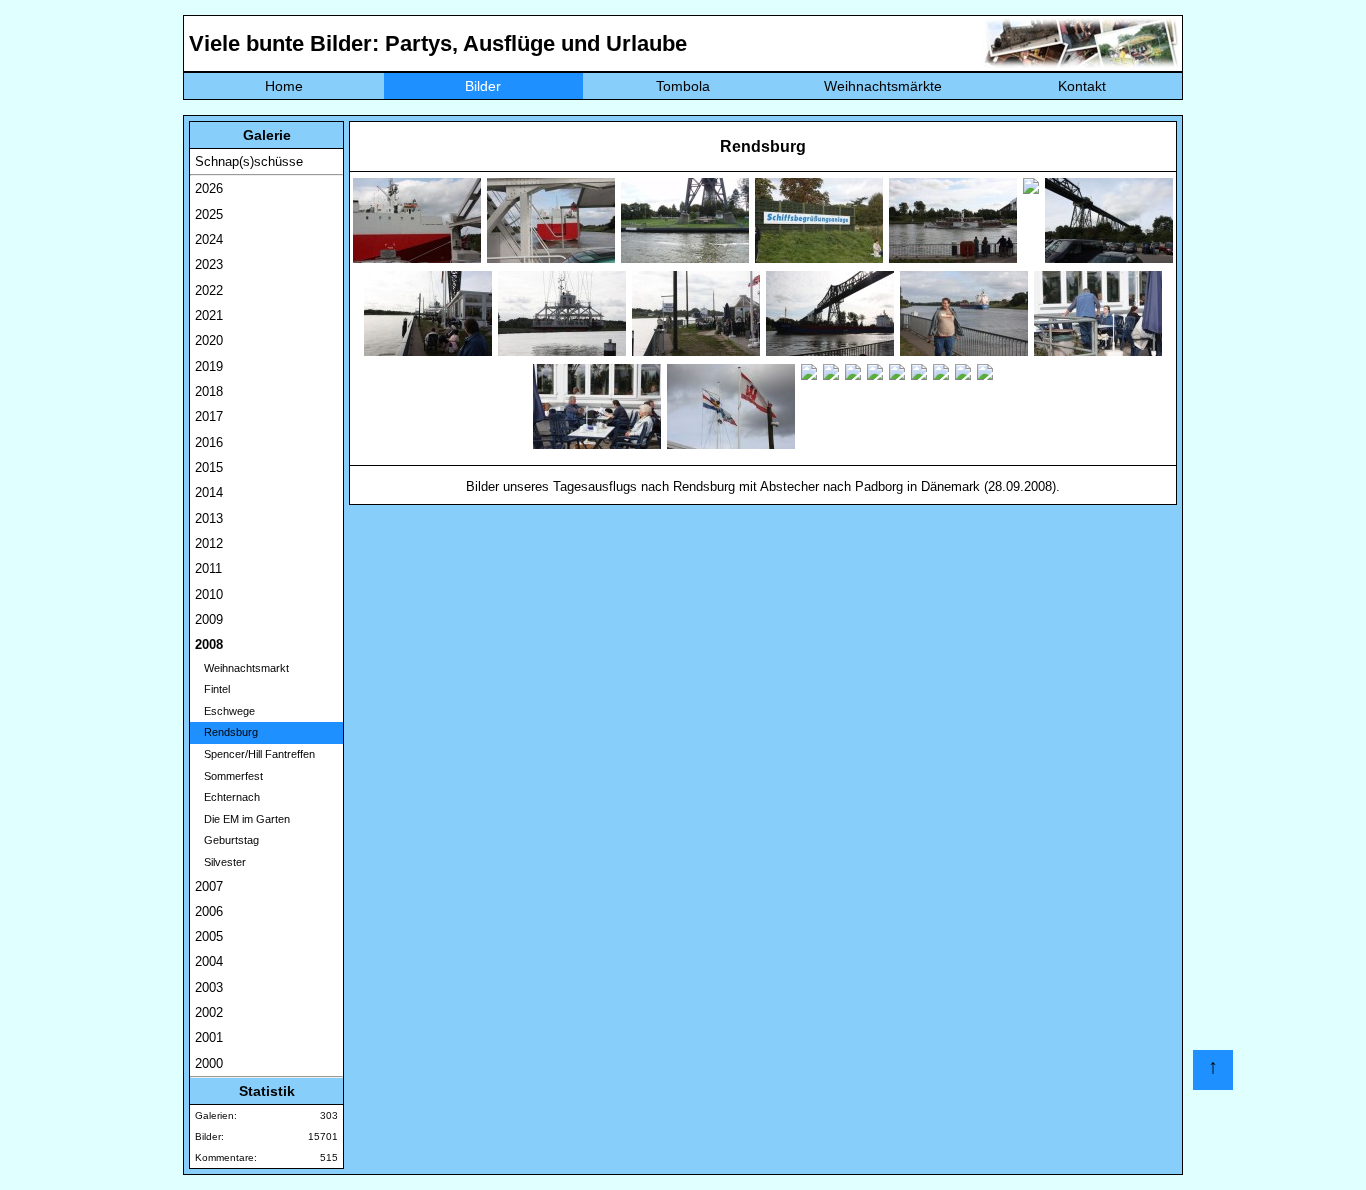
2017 (209, 416)
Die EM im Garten (242, 819)
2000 (209, 1063)
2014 (209, 492)
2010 (209, 594)
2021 (209, 315)
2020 (209, 340)
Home (284, 86)
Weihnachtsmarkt (242, 668)
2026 (209, 188)
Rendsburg (226, 732)
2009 (209, 619)
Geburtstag (227, 840)
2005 (209, 936)
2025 (209, 214)
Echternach (227, 797)
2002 (209, 1012)
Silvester (220, 862)
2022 (209, 290)
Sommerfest (229, 776)
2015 (209, 467)
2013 (209, 518)
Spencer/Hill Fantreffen (255, 754)
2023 (209, 264)
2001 (209, 1037)
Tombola (683, 86)
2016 (209, 442)
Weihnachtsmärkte (883, 86)
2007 (209, 886)
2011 (208, 568)
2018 (209, 391)
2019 (209, 366)
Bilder (483, 86)
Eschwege (225, 711)
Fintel (212, 689)
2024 (209, 239)
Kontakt (1082, 86)
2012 (209, 543)
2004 (209, 961)
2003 (209, 987)
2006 (209, 911)
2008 (209, 644)
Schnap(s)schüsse (249, 161)
